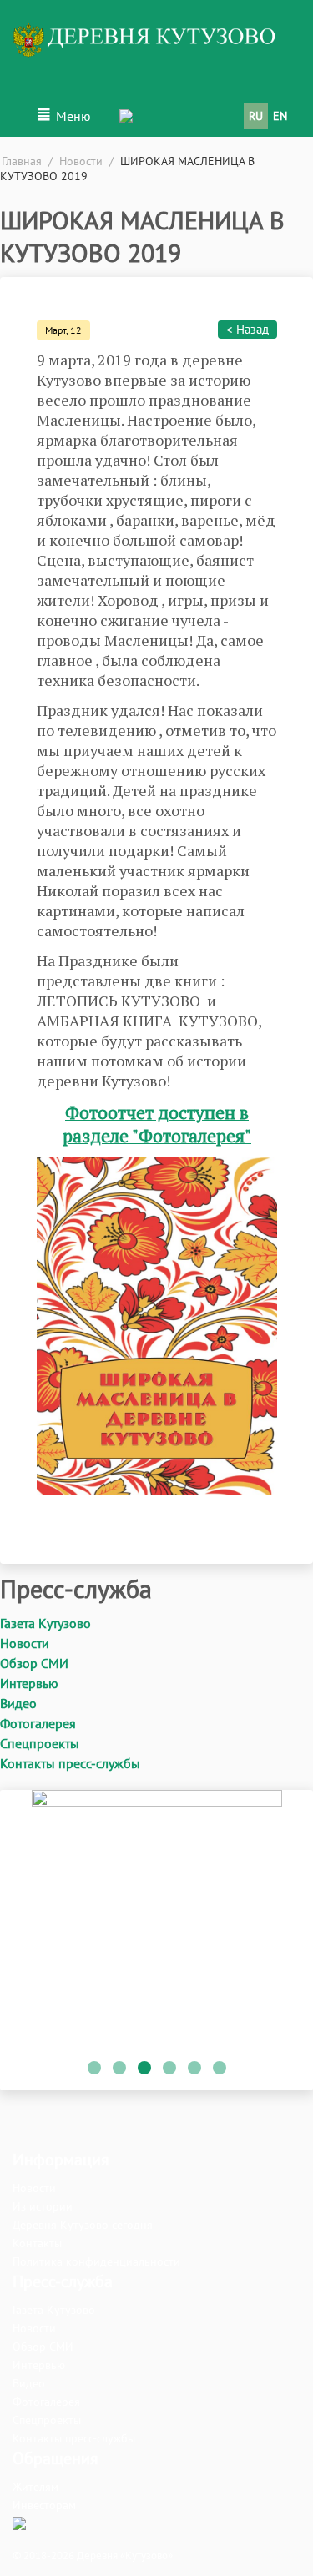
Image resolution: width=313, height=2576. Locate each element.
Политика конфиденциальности (96, 2261)
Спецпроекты (40, 1743)
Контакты (37, 2243)
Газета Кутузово (45, 1623)
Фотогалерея (38, 1723)
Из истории (43, 2206)
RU (256, 116)
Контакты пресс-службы (70, 1763)
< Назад (247, 329)
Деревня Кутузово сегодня (83, 2225)
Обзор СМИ (34, 1663)
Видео (18, 1703)
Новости (81, 161)
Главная (22, 161)
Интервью (29, 1683)
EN (280, 116)
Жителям (35, 2487)
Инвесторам (44, 2505)
